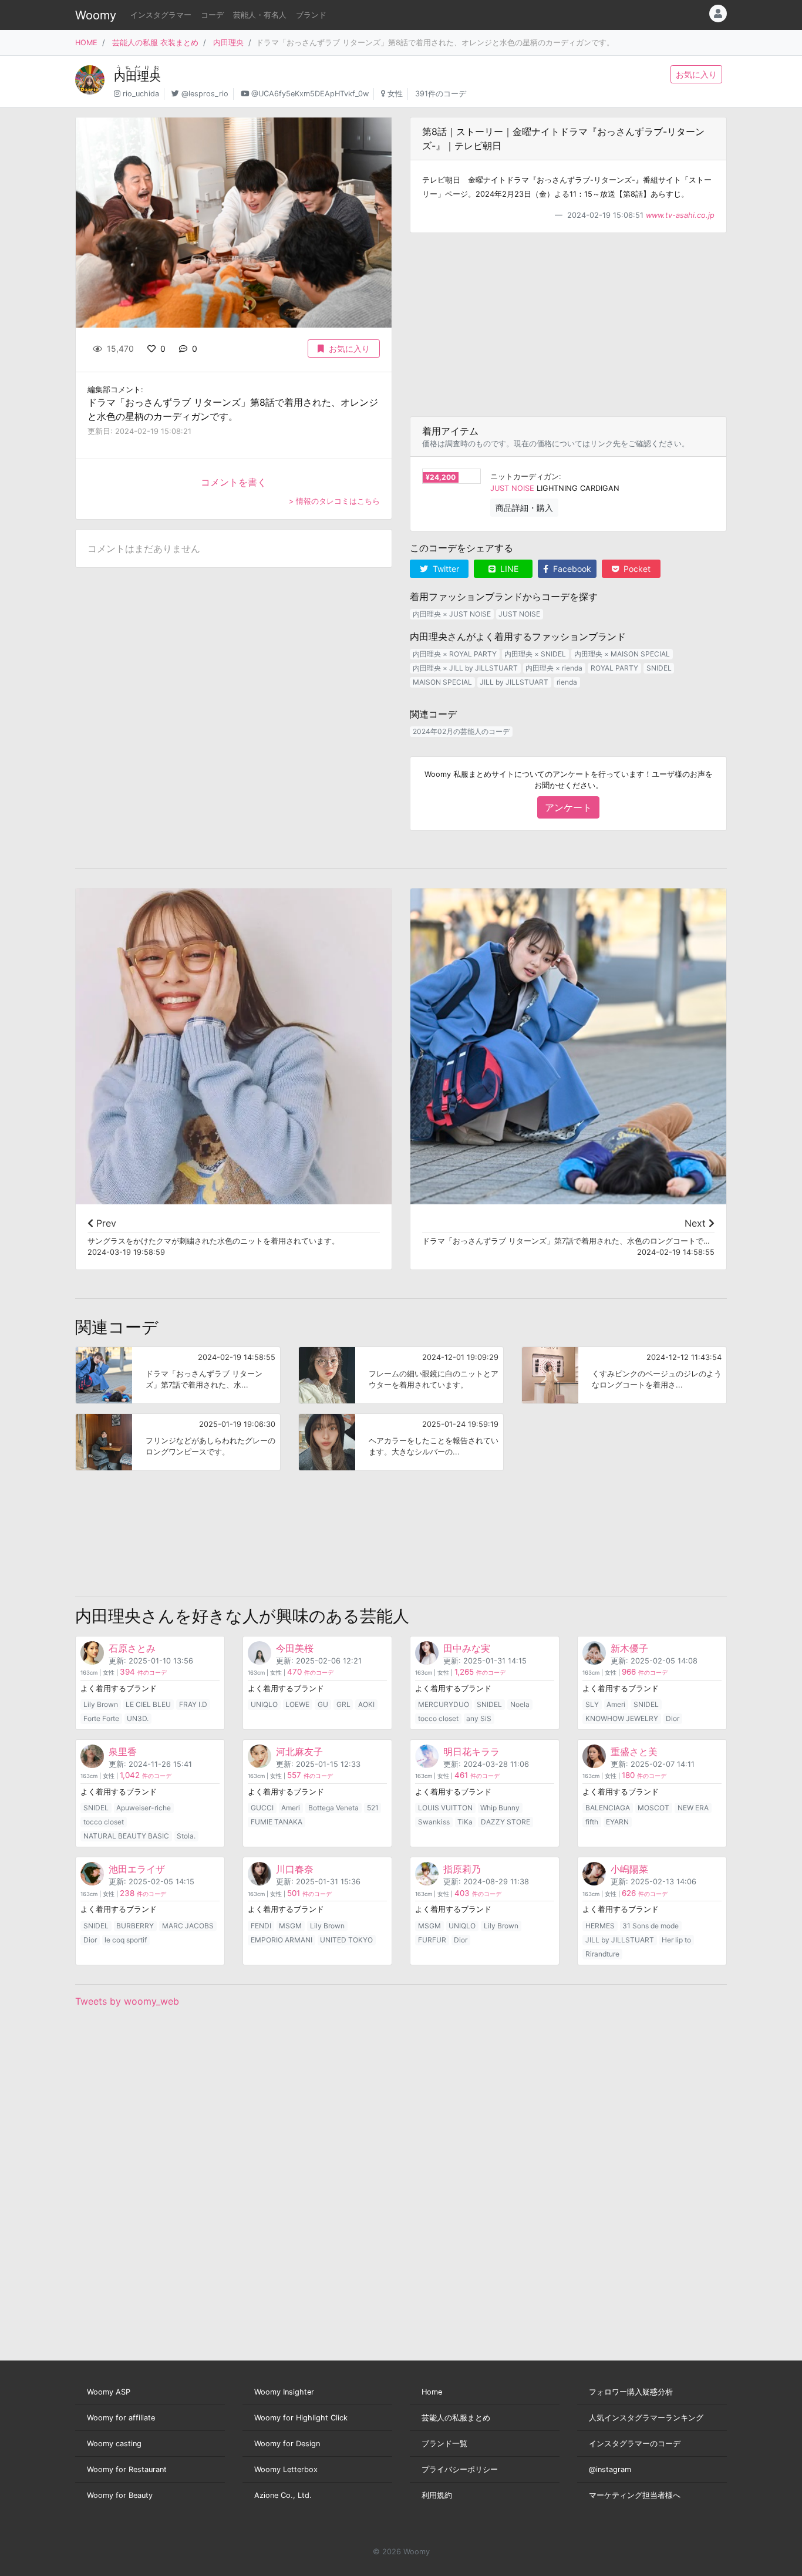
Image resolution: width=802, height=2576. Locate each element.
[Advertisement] (568, 325)
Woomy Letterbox (286, 2469)
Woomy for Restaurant (127, 2469)
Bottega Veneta (333, 1808)
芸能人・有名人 (260, 15)
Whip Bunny (500, 1808)
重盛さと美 (634, 1752)
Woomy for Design (287, 2444)
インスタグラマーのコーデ (635, 2444)
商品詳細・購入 (524, 508)
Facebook (571, 569)
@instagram (610, 2469)
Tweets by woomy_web (127, 2001)
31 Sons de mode (651, 1926)
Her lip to (676, 1940)
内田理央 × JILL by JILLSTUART (465, 668)
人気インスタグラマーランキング (646, 2418)
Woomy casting (114, 2444)
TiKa (465, 1822)
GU (323, 1704)
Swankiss (434, 1822)
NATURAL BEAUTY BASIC (126, 1836)
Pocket (636, 569)
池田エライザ (137, 1869)
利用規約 (437, 2495)
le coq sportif (126, 1940)
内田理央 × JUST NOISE (452, 614)
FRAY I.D (193, 1704)
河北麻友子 (299, 1752)
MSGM (290, 1926)
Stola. (186, 1836)
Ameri (616, 1704)
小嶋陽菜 (629, 1869)
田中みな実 (467, 1648)
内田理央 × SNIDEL (535, 654)
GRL (343, 1704)
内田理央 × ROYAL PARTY (455, 654)
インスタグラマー (161, 15)
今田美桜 (295, 1648)
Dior (673, 1718)
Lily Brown (101, 1704)
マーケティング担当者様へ (635, 2495)
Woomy (96, 15)
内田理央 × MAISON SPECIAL (622, 654)
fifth (592, 1822)
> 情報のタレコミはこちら (334, 501)
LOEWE (297, 1704)
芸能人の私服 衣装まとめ (155, 43)
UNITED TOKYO (346, 1940)
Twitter (445, 569)
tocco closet (438, 1718)
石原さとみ (132, 1648)
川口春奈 (295, 1869)
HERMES (600, 1926)
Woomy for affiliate (121, 2418)
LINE (508, 569)
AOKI (366, 1704)
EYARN (617, 1822)
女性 (395, 94)
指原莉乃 (462, 1869)
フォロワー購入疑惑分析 (631, 2392)
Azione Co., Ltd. (283, 2495)
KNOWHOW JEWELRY (622, 1718)
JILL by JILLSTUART (514, 682)
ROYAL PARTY (614, 668)
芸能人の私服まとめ (456, 2418)
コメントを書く (234, 482)
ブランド (311, 15)
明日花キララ (471, 1752)
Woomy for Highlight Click (301, 2418)
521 (373, 1808)
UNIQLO (264, 1704)
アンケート (568, 807)
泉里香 (123, 1752)
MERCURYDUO (444, 1704)
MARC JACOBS (188, 1926)
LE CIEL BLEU (148, 1704)
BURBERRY (135, 1926)
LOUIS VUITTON (445, 1808)
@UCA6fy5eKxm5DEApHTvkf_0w (310, 94)
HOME (86, 43)
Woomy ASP (109, 2392)
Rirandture (602, 1954)
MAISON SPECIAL (442, 682)
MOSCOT (653, 1808)
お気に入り (696, 74)
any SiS (479, 1718)
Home (432, 2392)
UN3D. (138, 1718)
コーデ (212, 15)
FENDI (261, 1926)
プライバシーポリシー (460, 2469)
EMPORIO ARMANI (282, 1940)
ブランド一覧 (444, 2444)
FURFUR (432, 1940)
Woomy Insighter (284, 2392)
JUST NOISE (512, 488)
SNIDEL (659, 668)
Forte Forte (101, 1718)
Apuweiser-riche (144, 1808)
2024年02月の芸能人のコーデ (461, 731)
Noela (520, 1704)
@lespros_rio (205, 94)
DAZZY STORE (506, 1822)
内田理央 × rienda (554, 668)
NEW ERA (693, 1808)
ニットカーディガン (525, 477)
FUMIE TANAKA (277, 1822)
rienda (567, 682)
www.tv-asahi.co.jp (680, 215)
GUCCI (262, 1808)
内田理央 (228, 43)
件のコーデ (143, 1673)
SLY (592, 1704)
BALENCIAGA (608, 1808)
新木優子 (629, 1648)
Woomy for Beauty (120, 2495)
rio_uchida (141, 94)
